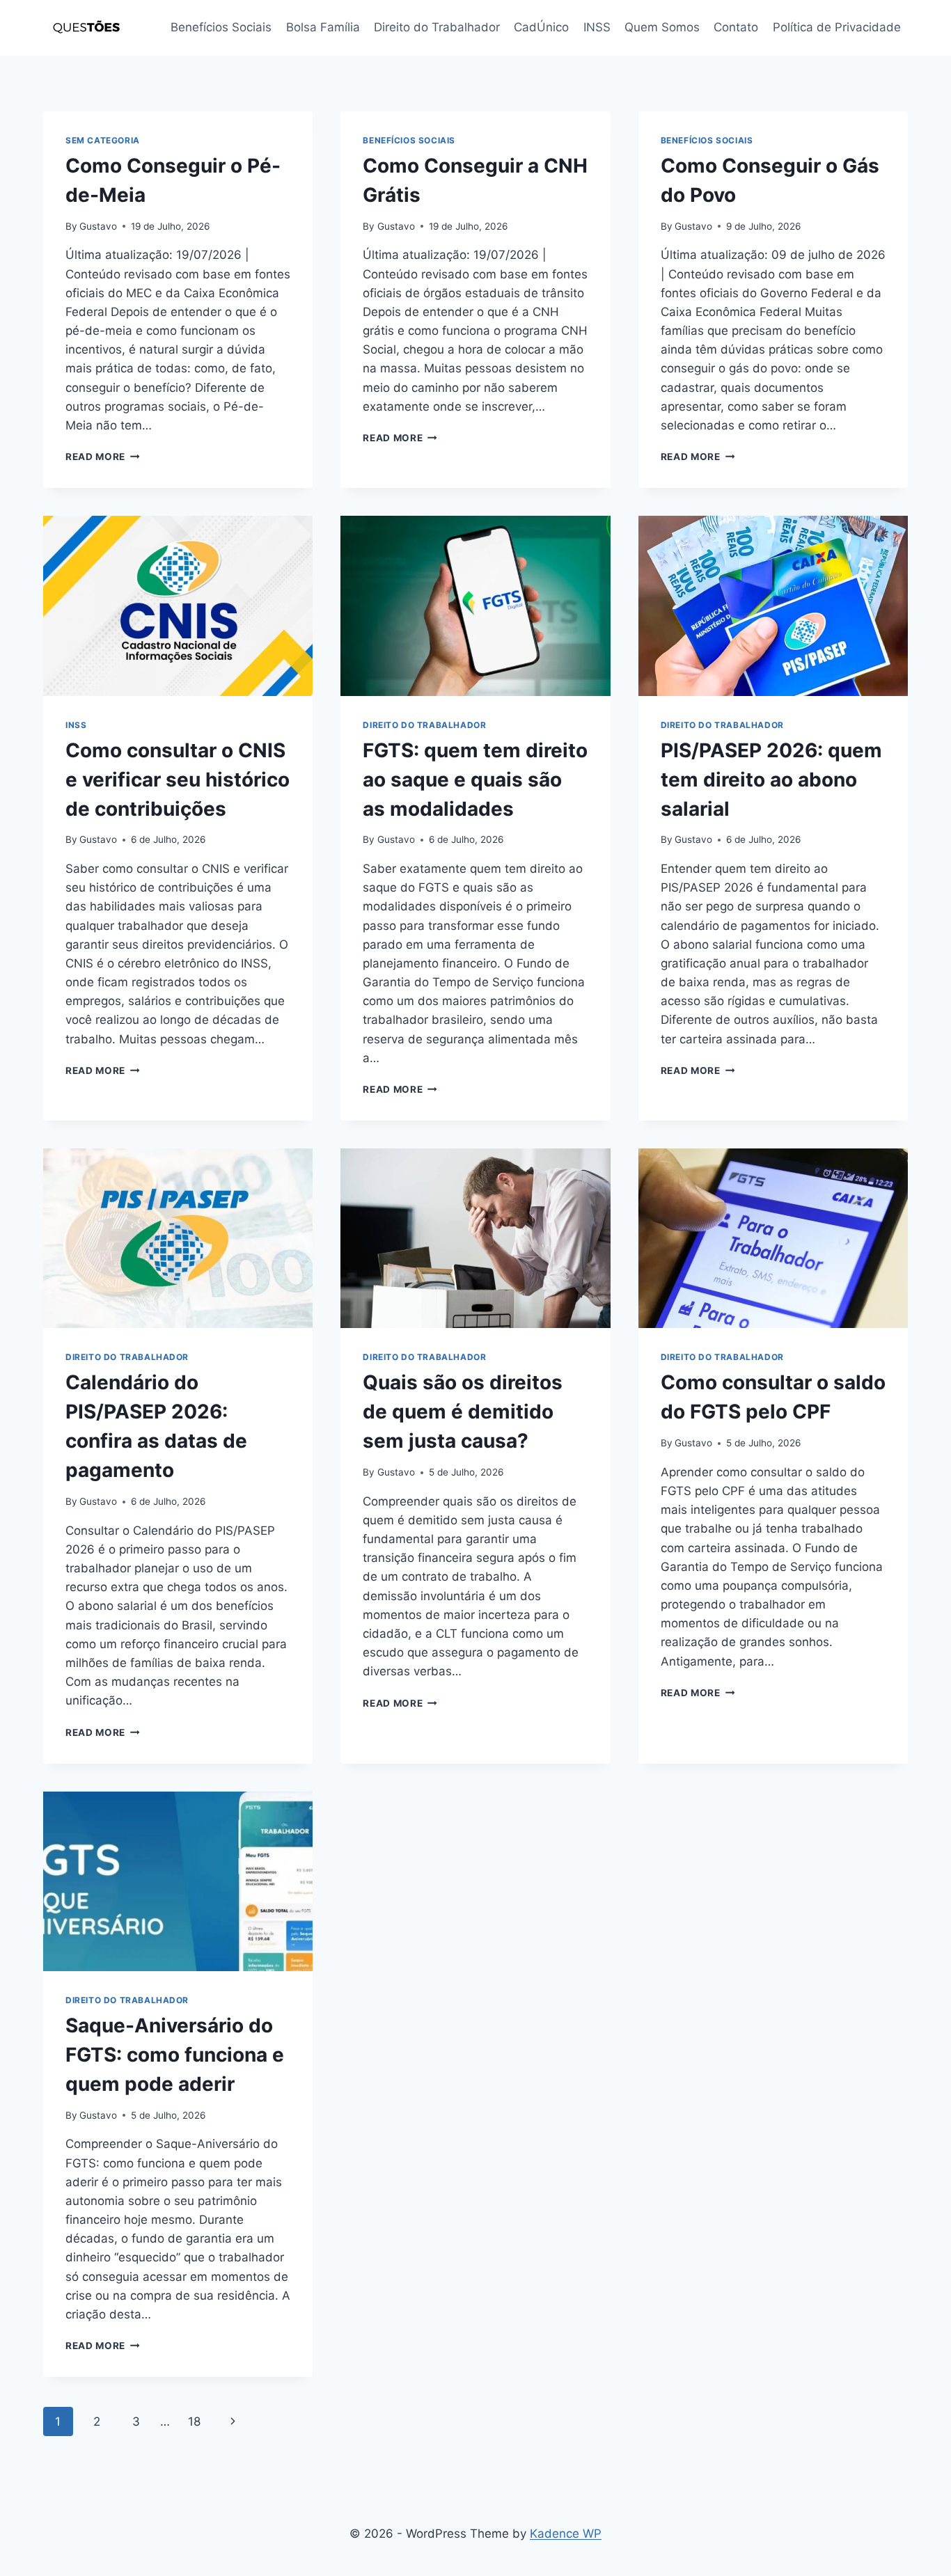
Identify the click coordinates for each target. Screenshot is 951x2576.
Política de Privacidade (837, 27)
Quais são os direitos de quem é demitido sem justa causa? (463, 1412)
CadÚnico (541, 27)
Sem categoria (103, 140)
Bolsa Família (323, 27)
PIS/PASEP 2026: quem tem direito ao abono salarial (771, 780)
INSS (597, 27)
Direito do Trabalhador (437, 27)
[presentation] (178, 606)
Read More (103, 457)
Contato (736, 27)
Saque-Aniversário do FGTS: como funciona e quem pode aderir (175, 2055)
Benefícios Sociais (221, 27)
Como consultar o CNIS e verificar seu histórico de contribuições (178, 780)
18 (194, 2421)
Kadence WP (566, 2534)
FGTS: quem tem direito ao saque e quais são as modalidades (475, 780)
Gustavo (98, 226)
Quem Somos (662, 27)
